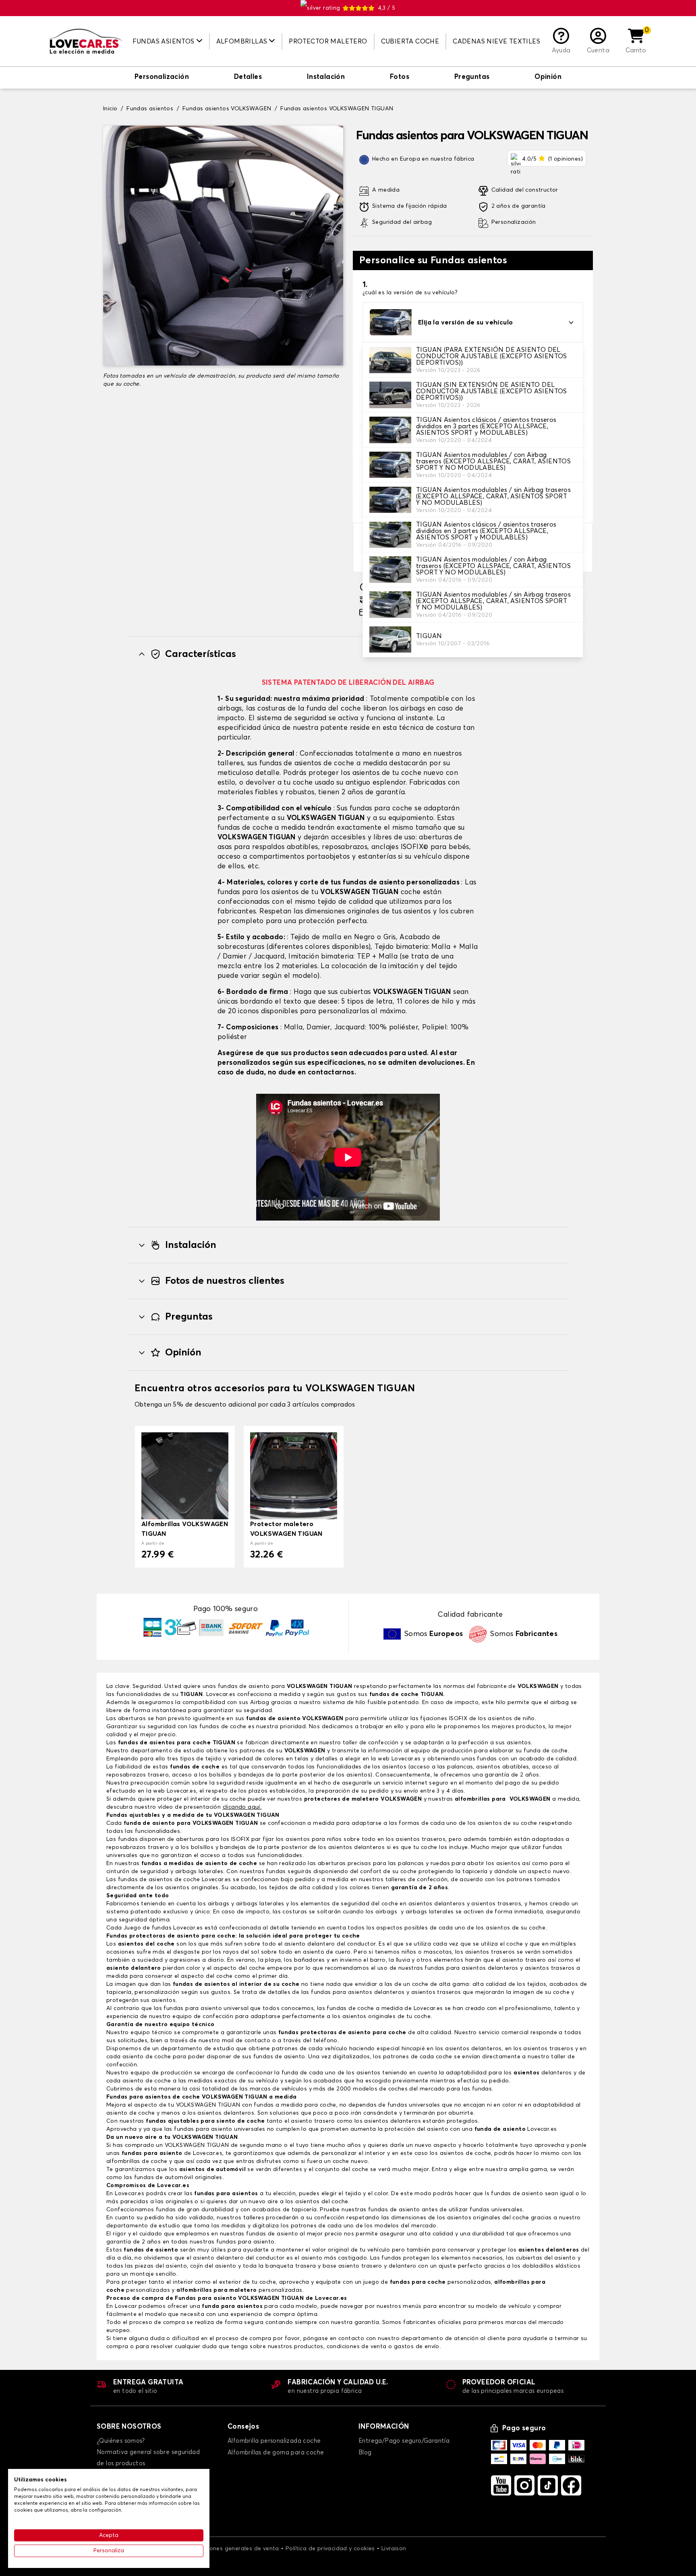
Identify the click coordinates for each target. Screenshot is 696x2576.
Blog (365, 2453)
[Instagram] (524, 2485)
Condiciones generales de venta (234, 2549)
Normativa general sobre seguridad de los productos (148, 2458)
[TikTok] (548, 2485)
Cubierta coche (410, 41)
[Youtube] (501, 2485)
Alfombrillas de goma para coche (276, 2453)
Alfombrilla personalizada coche (274, 2441)
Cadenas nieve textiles (496, 41)
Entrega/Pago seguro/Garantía (404, 2441)
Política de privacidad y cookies (330, 2549)
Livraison (394, 2549)
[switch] (162, 78)
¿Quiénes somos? (121, 2441)
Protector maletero (328, 41)
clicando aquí (241, 1807)
